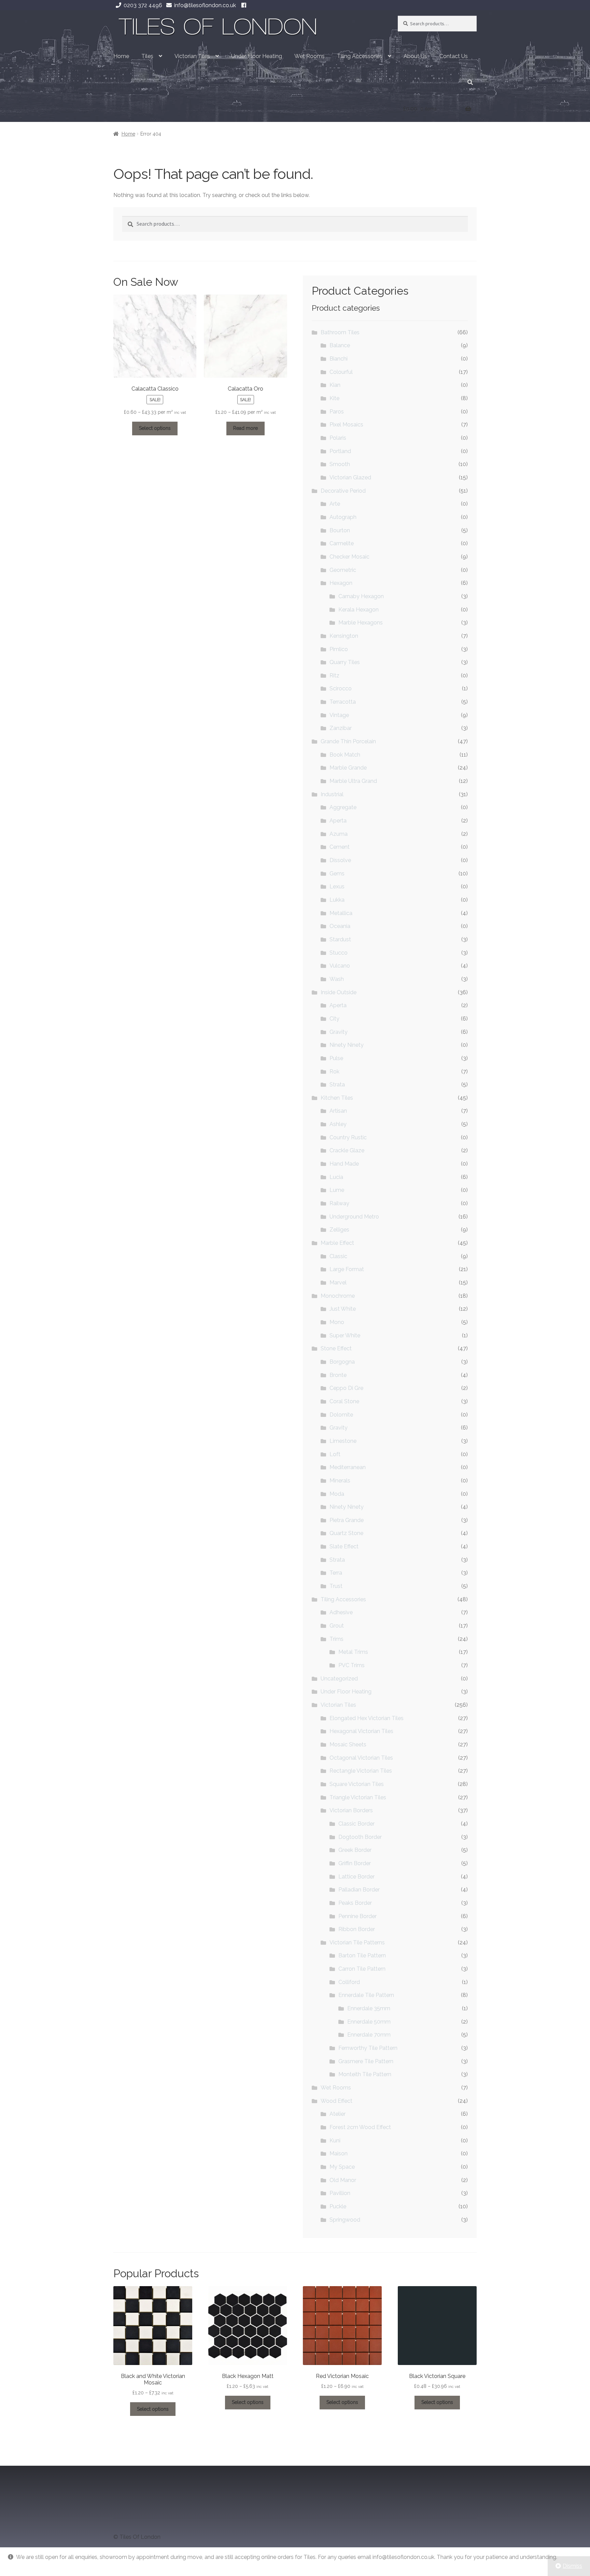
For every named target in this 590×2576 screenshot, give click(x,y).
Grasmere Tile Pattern (366, 2061)
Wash (337, 979)
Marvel (338, 1283)
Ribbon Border (357, 1929)
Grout (337, 1626)
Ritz (334, 675)
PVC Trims (352, 1665)
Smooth (340, 464)
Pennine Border (357, 1916)
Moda (337, 1494)
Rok (334, 1072)
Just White (343, 1309)
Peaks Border (355, 1903)
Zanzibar (341, 728)
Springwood (345, 2220)
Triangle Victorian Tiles (358, 1797)
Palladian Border (359, 1890)
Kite (334, 398)
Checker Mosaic (349, 557)
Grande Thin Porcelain (348, 741)
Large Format (347, 1269)
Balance (340, 345)
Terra (336, 1573)
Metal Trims (353, 1652)
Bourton (340, 530)
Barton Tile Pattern (362, 1955)
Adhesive (341, 1612)
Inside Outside (339, 992)
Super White (345, 1335)
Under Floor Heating (257, 56)
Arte (335, 504)
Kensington (344, 636)
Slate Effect (344, 1546)
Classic (338, 1256)
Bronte (338, 1375)
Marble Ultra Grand (353, 781)
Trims (336, 1639)
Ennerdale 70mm (369, 2035)
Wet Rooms (310, 56)
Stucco (339, 953)
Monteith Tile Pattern (365, 2074)
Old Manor (343, 2180)
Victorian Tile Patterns (357, 1942)
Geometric (343, 570)
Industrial (332, 794)
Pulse (336, 1058)
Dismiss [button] (572, 2566)
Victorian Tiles (192, 56)
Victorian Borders (351, 1810)
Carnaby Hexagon (361, 596)
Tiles (147, 56)
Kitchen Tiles (337, 1098)
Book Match (345, 755)
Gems (337, 874)
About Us (415, 56)
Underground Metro (354, 1217)
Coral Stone (344, 1401)
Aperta (338, 821)
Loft (335, 1454)
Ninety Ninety (347, 1045)
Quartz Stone (346, 1533)
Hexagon (341, 583)
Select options (155, 428)
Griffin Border (355, 1863)
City (334, 1019)
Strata (337, 1085)
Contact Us (454, 56)
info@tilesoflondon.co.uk (205, 5)
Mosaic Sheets (348, 1744)
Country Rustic (348, 1137)
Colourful (341, 372)
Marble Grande (348, 768)
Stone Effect (336, 1348)
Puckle (338, 2206)
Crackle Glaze (347, 1150)
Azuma (339, 834)
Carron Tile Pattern (362, 1969)
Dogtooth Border (360, 1837)
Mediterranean (348, 1467)
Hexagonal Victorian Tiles (361, 1731)
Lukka (337, 900)
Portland (340, 451)
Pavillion (340, 2193)
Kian (335, 385)
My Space (342, 2167)
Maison (339, 2153)
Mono (337, 1322)
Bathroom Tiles (340, 332)
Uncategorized (339, 1679)
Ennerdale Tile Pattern (366, 1995)
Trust (336, 1586)
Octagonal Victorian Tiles (361, 1758)
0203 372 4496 (143, 5)
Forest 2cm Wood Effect (360, 2127)
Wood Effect (336, 2101)
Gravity (339, 1032)
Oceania (340, 926)
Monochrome (338, 1296)
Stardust (340, 939)
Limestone (343, 1441)
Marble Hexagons (361, 623)
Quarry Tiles (345, 662)
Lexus (337, 886)
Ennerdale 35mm (369, 2008)
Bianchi (339, 359)
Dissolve (340, 860)
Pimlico (339, 649)
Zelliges (339, 1230)
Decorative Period (343, 491)
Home (121, 56)
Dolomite (341, 1415)
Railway (339, 1203)
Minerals (340, 1481)
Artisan (338, 1111)
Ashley (338, 1124)
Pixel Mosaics (346, 425)
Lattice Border (356, 1877)
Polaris (338, 438)
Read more (245, 428)
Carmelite (342, 543)
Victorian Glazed (350, 477)
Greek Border (355, 1850)
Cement (340, 847)
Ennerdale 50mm (369, 2022)
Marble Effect (337, 1243)
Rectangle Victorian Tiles (361, 1771)
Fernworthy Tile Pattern (368, 2048)
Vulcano (340, 966)
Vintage (339, 715)
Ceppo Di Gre (346, 1388)
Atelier (338, 2114)
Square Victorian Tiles (357, 1784)
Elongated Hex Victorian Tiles (367, 1718)
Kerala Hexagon (359, 610)
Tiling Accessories (360, 56)
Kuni (335, 2141)
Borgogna (342, 1362)
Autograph (343, 517)
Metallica (341, 913)
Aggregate (343, 807)
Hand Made (344, 1164)
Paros (337, 412)
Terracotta (343, 702)
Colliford (349, 1982)
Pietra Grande (347, 1520)
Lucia (336, 1177)
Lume (337, 1190)
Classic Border (356, 1824)
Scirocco (341, 688)
